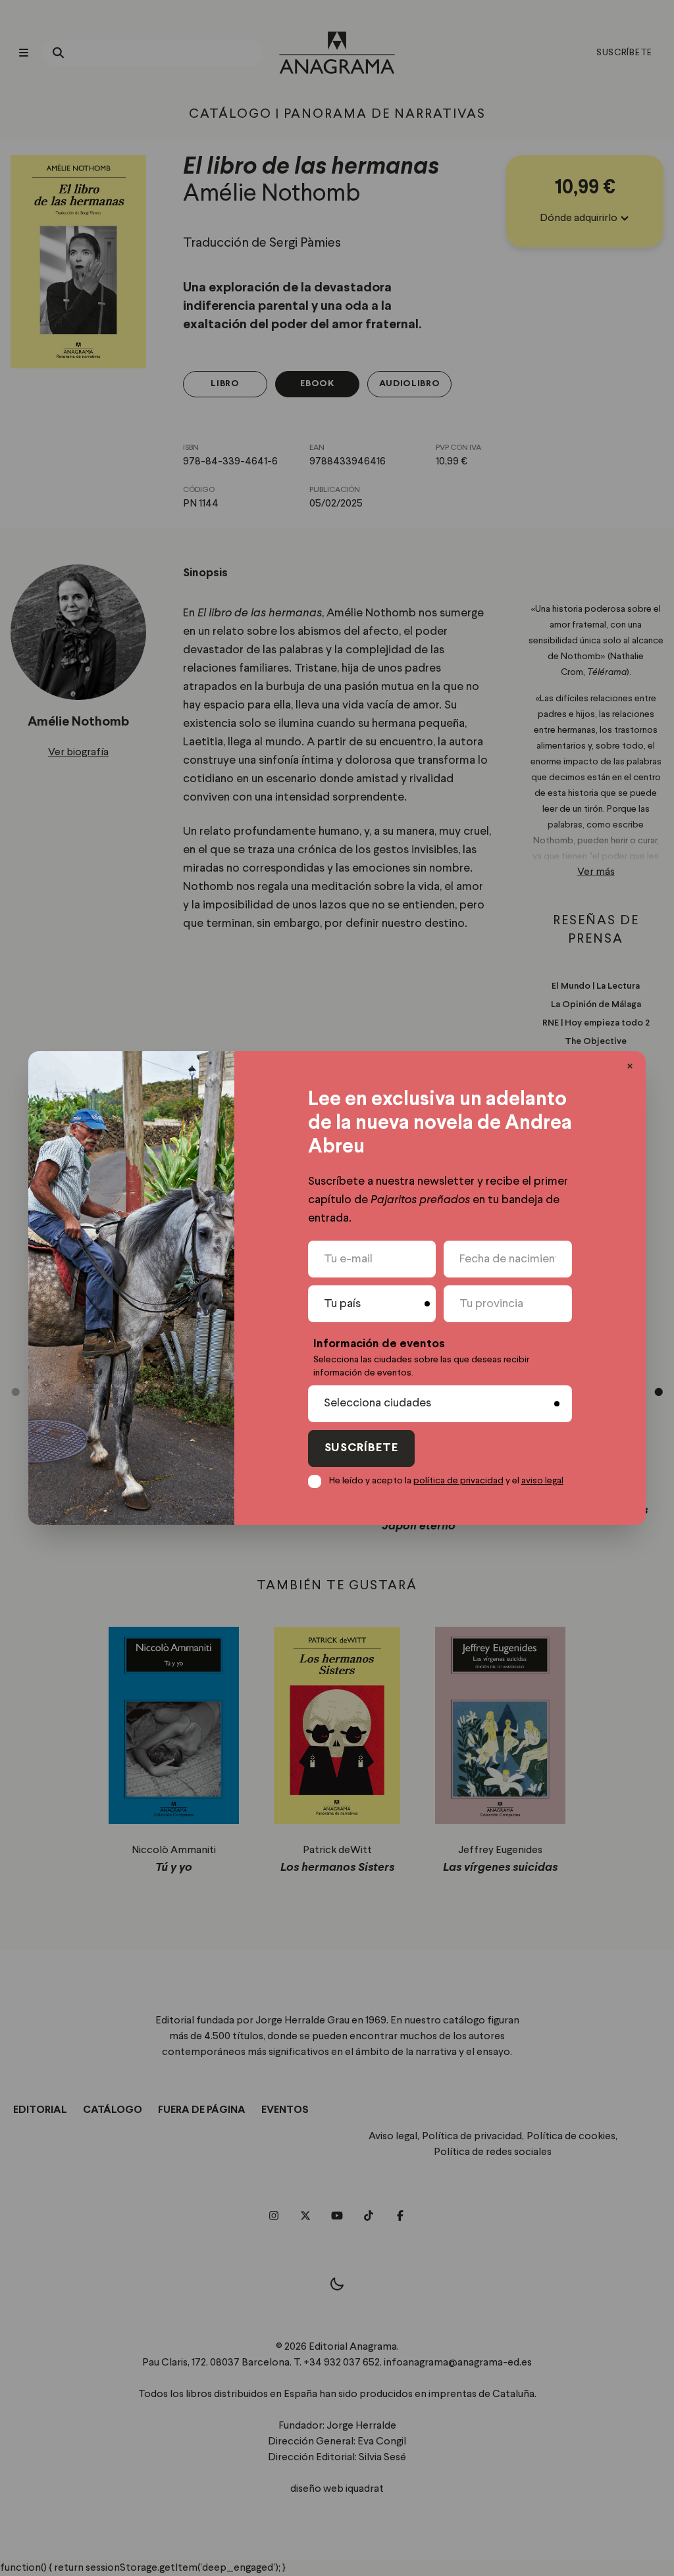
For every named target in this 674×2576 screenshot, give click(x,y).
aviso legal (542, 1481)
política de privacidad (458, 1481)
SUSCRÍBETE (361, 1448)
